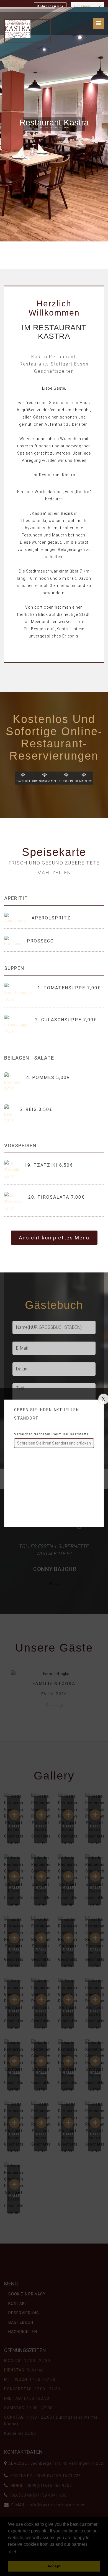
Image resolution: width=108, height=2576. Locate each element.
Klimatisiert (84, 781)
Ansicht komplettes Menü (54, 1238)
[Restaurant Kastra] (18, 29)
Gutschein (66, 781)
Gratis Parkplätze (44, 781)
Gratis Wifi (23, 781)
